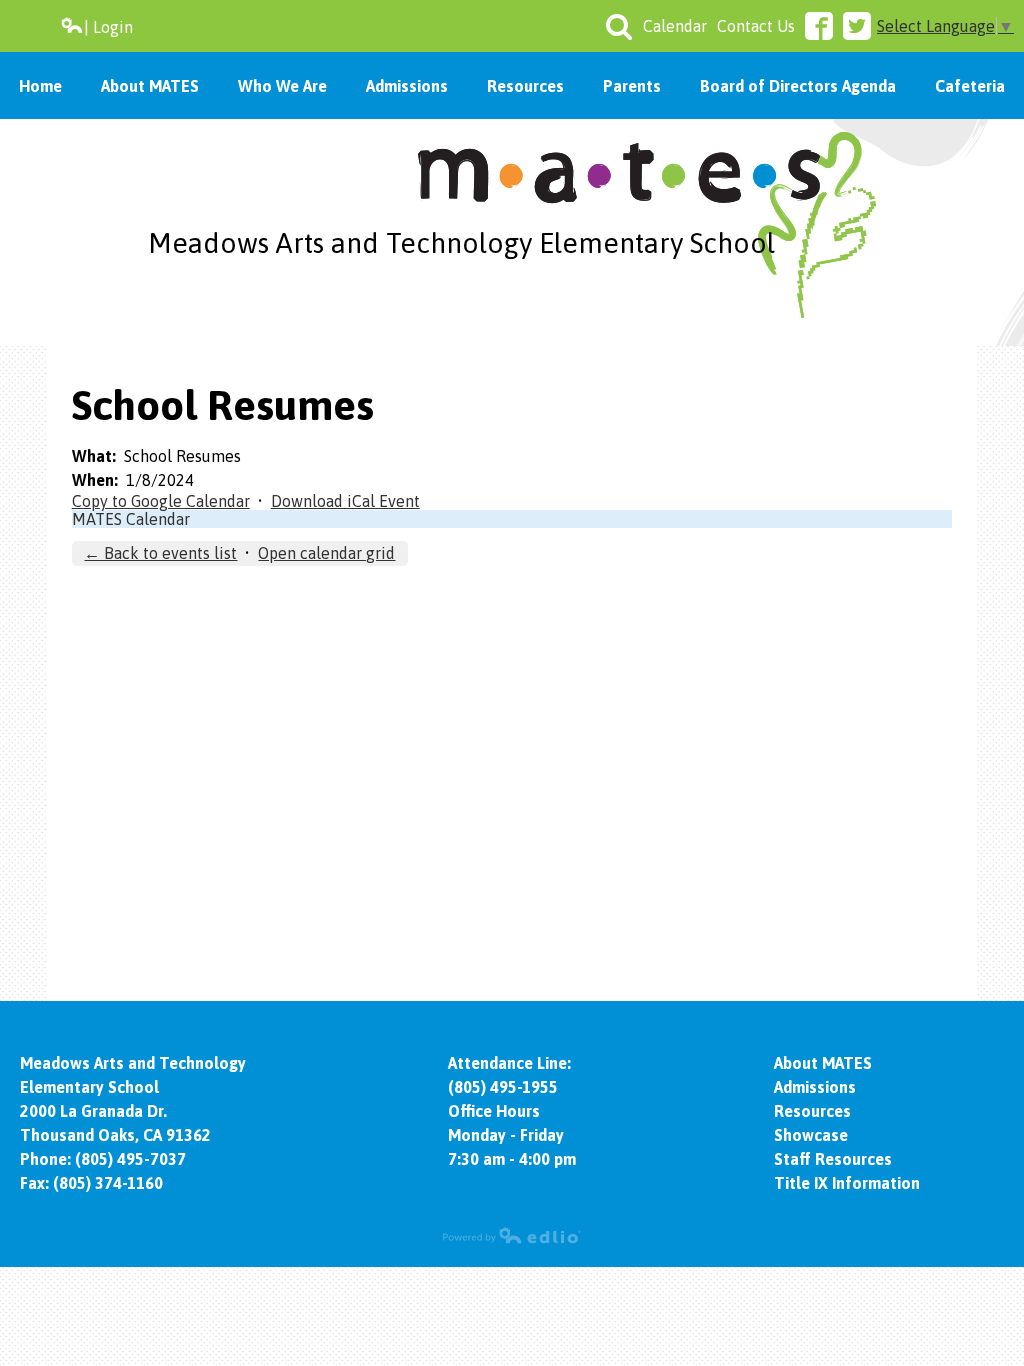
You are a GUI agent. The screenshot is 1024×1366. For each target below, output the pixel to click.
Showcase (811, 1135)
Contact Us (756, 26)
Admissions (815, 1087)
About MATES (823, 1063)
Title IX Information (847, 1183)
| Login (108, 27)
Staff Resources (833, 1159)
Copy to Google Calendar (161, 501)
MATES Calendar (131, 519)
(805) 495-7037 (130, 1159)
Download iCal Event (345, 501)
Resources (812, 1111)
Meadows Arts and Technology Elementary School (461, 243)
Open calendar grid (326, 553)
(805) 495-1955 (503, 1087)
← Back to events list (160, 553)
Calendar (675, 26)
